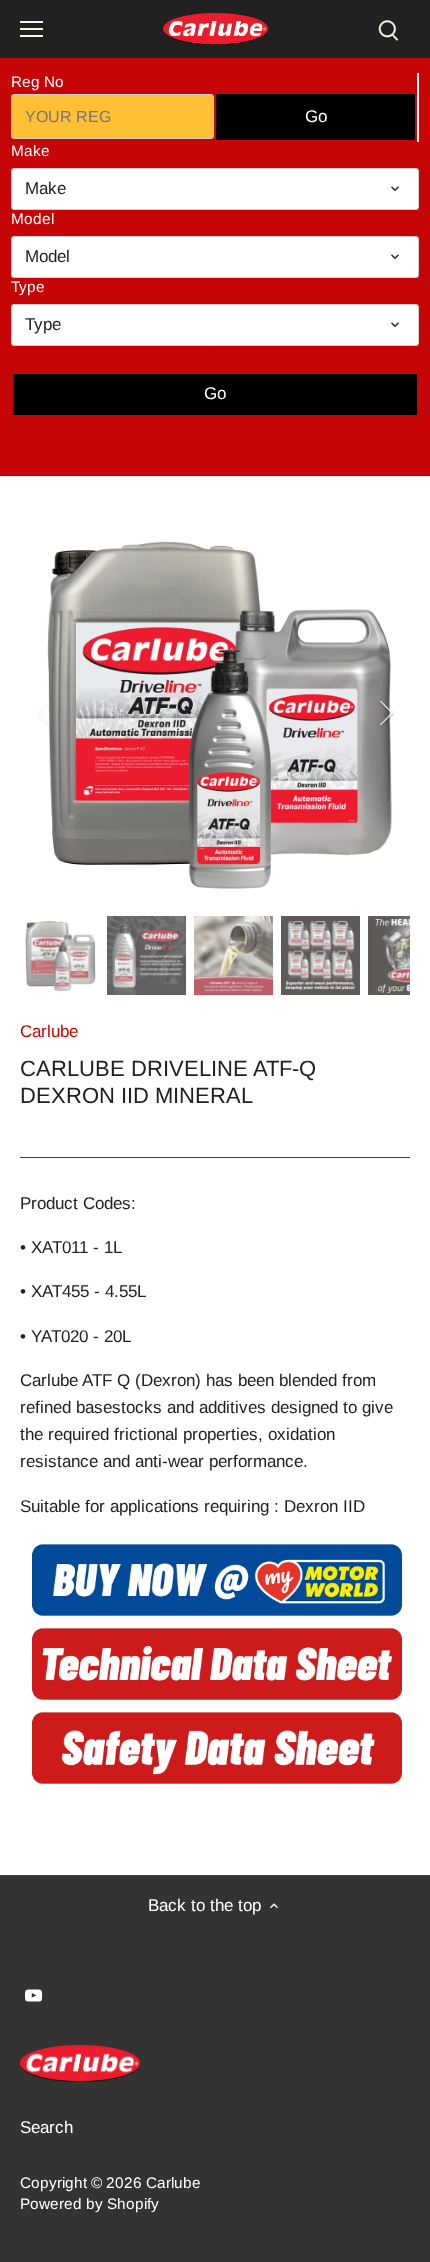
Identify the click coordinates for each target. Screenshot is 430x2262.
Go (215, 354)
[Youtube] (33, 1995)
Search (46, 2127)
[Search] (388, 29)
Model (32, 218)
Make (30, 150)
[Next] (385, 713)
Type (28, 286)
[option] (215, 713)
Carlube (49, 1031)
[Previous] (45, 713)
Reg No (37, 81)
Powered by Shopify (89, 2203)
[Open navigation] (31, 29)
